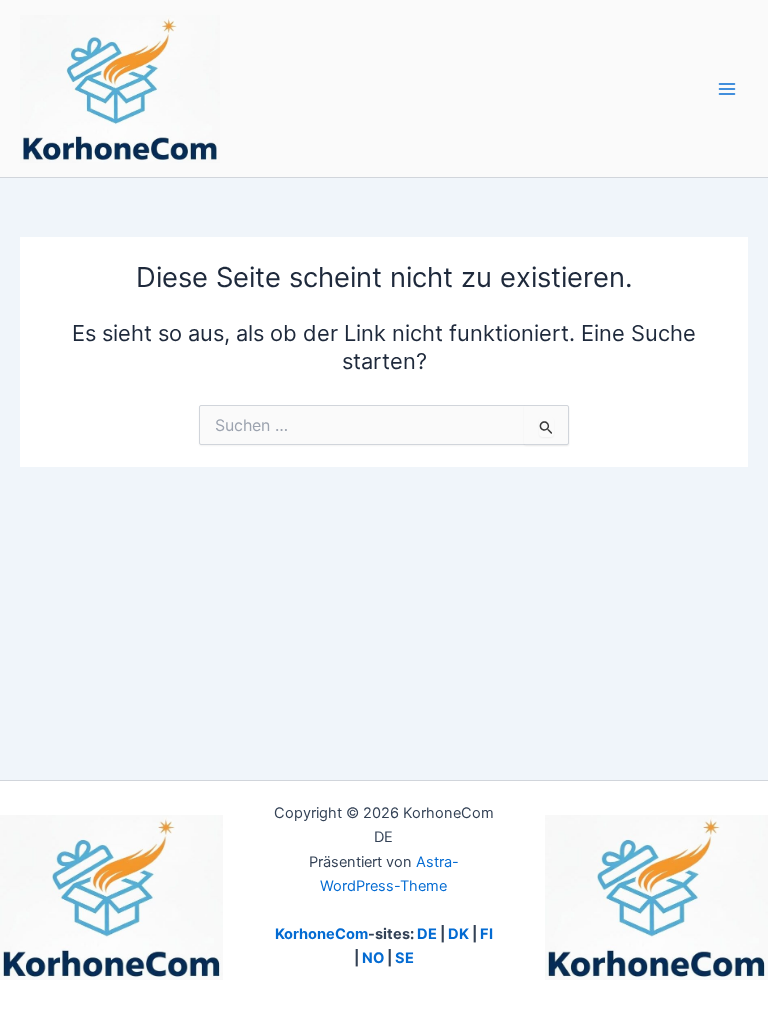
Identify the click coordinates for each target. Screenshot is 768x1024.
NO (373, 958)
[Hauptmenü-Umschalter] (727, 89)
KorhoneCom (321, 934)
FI (486, 934)
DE (427, 934)
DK (458, 934)
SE (404, 958)
